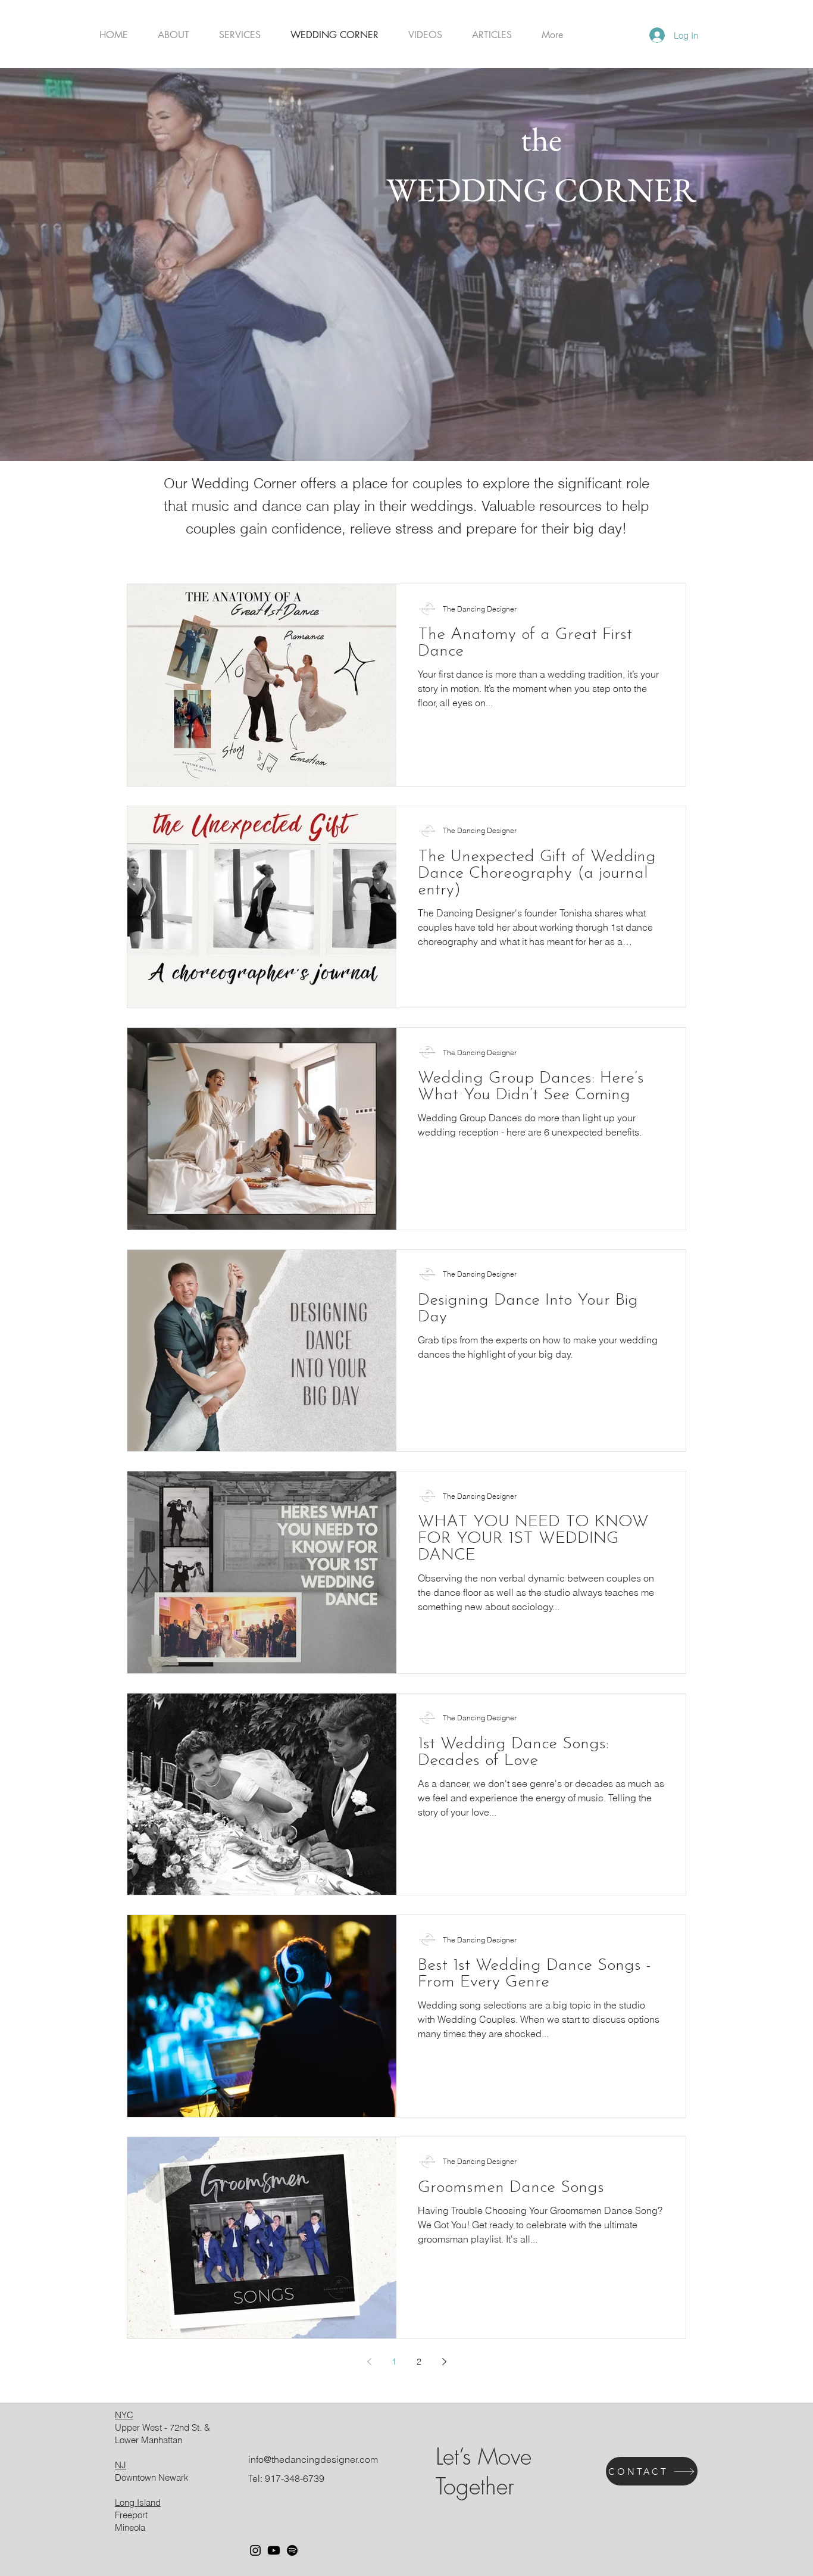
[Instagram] (255, 2550)
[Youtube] (274, 2550)
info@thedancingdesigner (303, 2459)
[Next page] (444, 2362)
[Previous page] (369, 2362)
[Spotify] (292, 2550)
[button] (240, 35)
